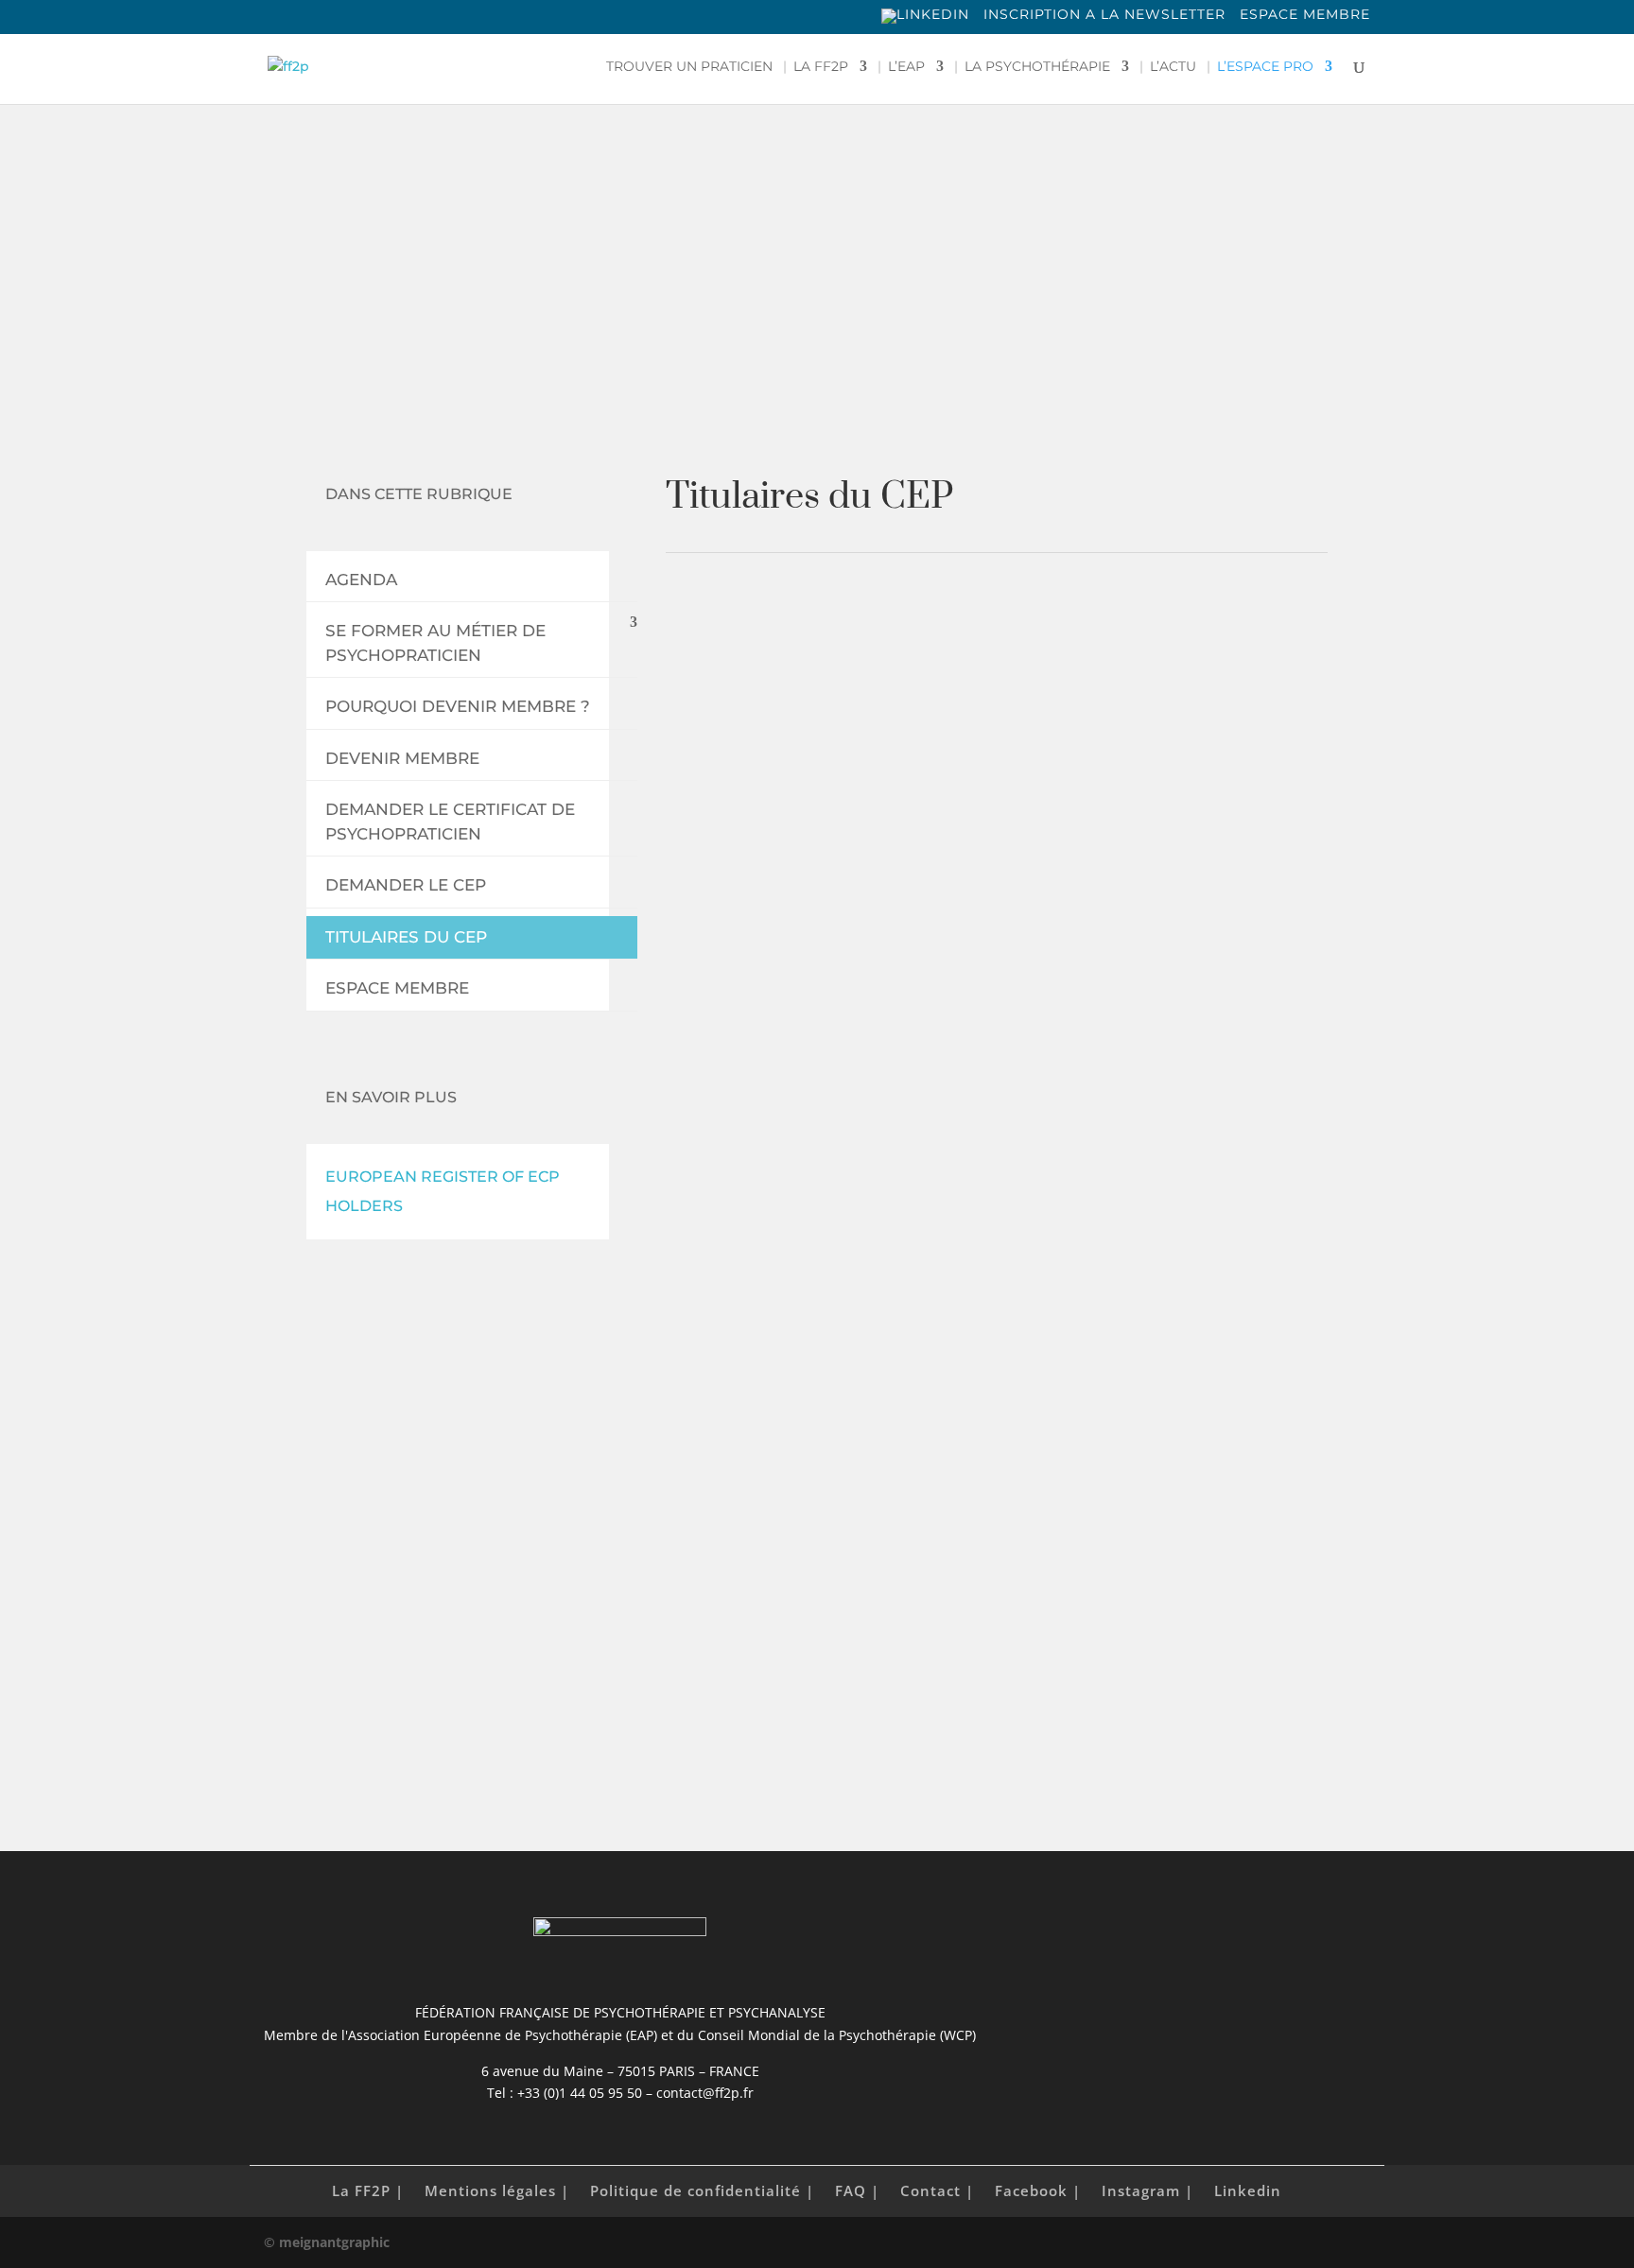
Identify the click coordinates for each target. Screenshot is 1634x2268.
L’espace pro (1265, 67)
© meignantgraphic (327, 2242)
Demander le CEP (406, 885)
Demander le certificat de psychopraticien (450, 822)
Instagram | (1147, 2190)
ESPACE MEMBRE (1305, 16)
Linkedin (1248, 2190)
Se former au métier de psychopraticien (435, 643)
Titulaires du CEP (406, 937)
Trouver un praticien (689, 67)
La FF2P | (368, 2190)
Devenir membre (402, 758)
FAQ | (857, 2190)
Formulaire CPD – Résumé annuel (922, 1497)
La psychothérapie (1037, 67)
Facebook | (1038, 2190)
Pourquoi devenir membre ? (458, 706)
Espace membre (397, 988)
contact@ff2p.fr (954, 1687)
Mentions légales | (497, 2190)
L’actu (1173, 67)
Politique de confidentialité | (702, 2190)
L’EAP (906, 67)
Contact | (937, 2190)
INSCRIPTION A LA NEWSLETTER (1104, 16)
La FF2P (821, 67)
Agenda (361, 580)
